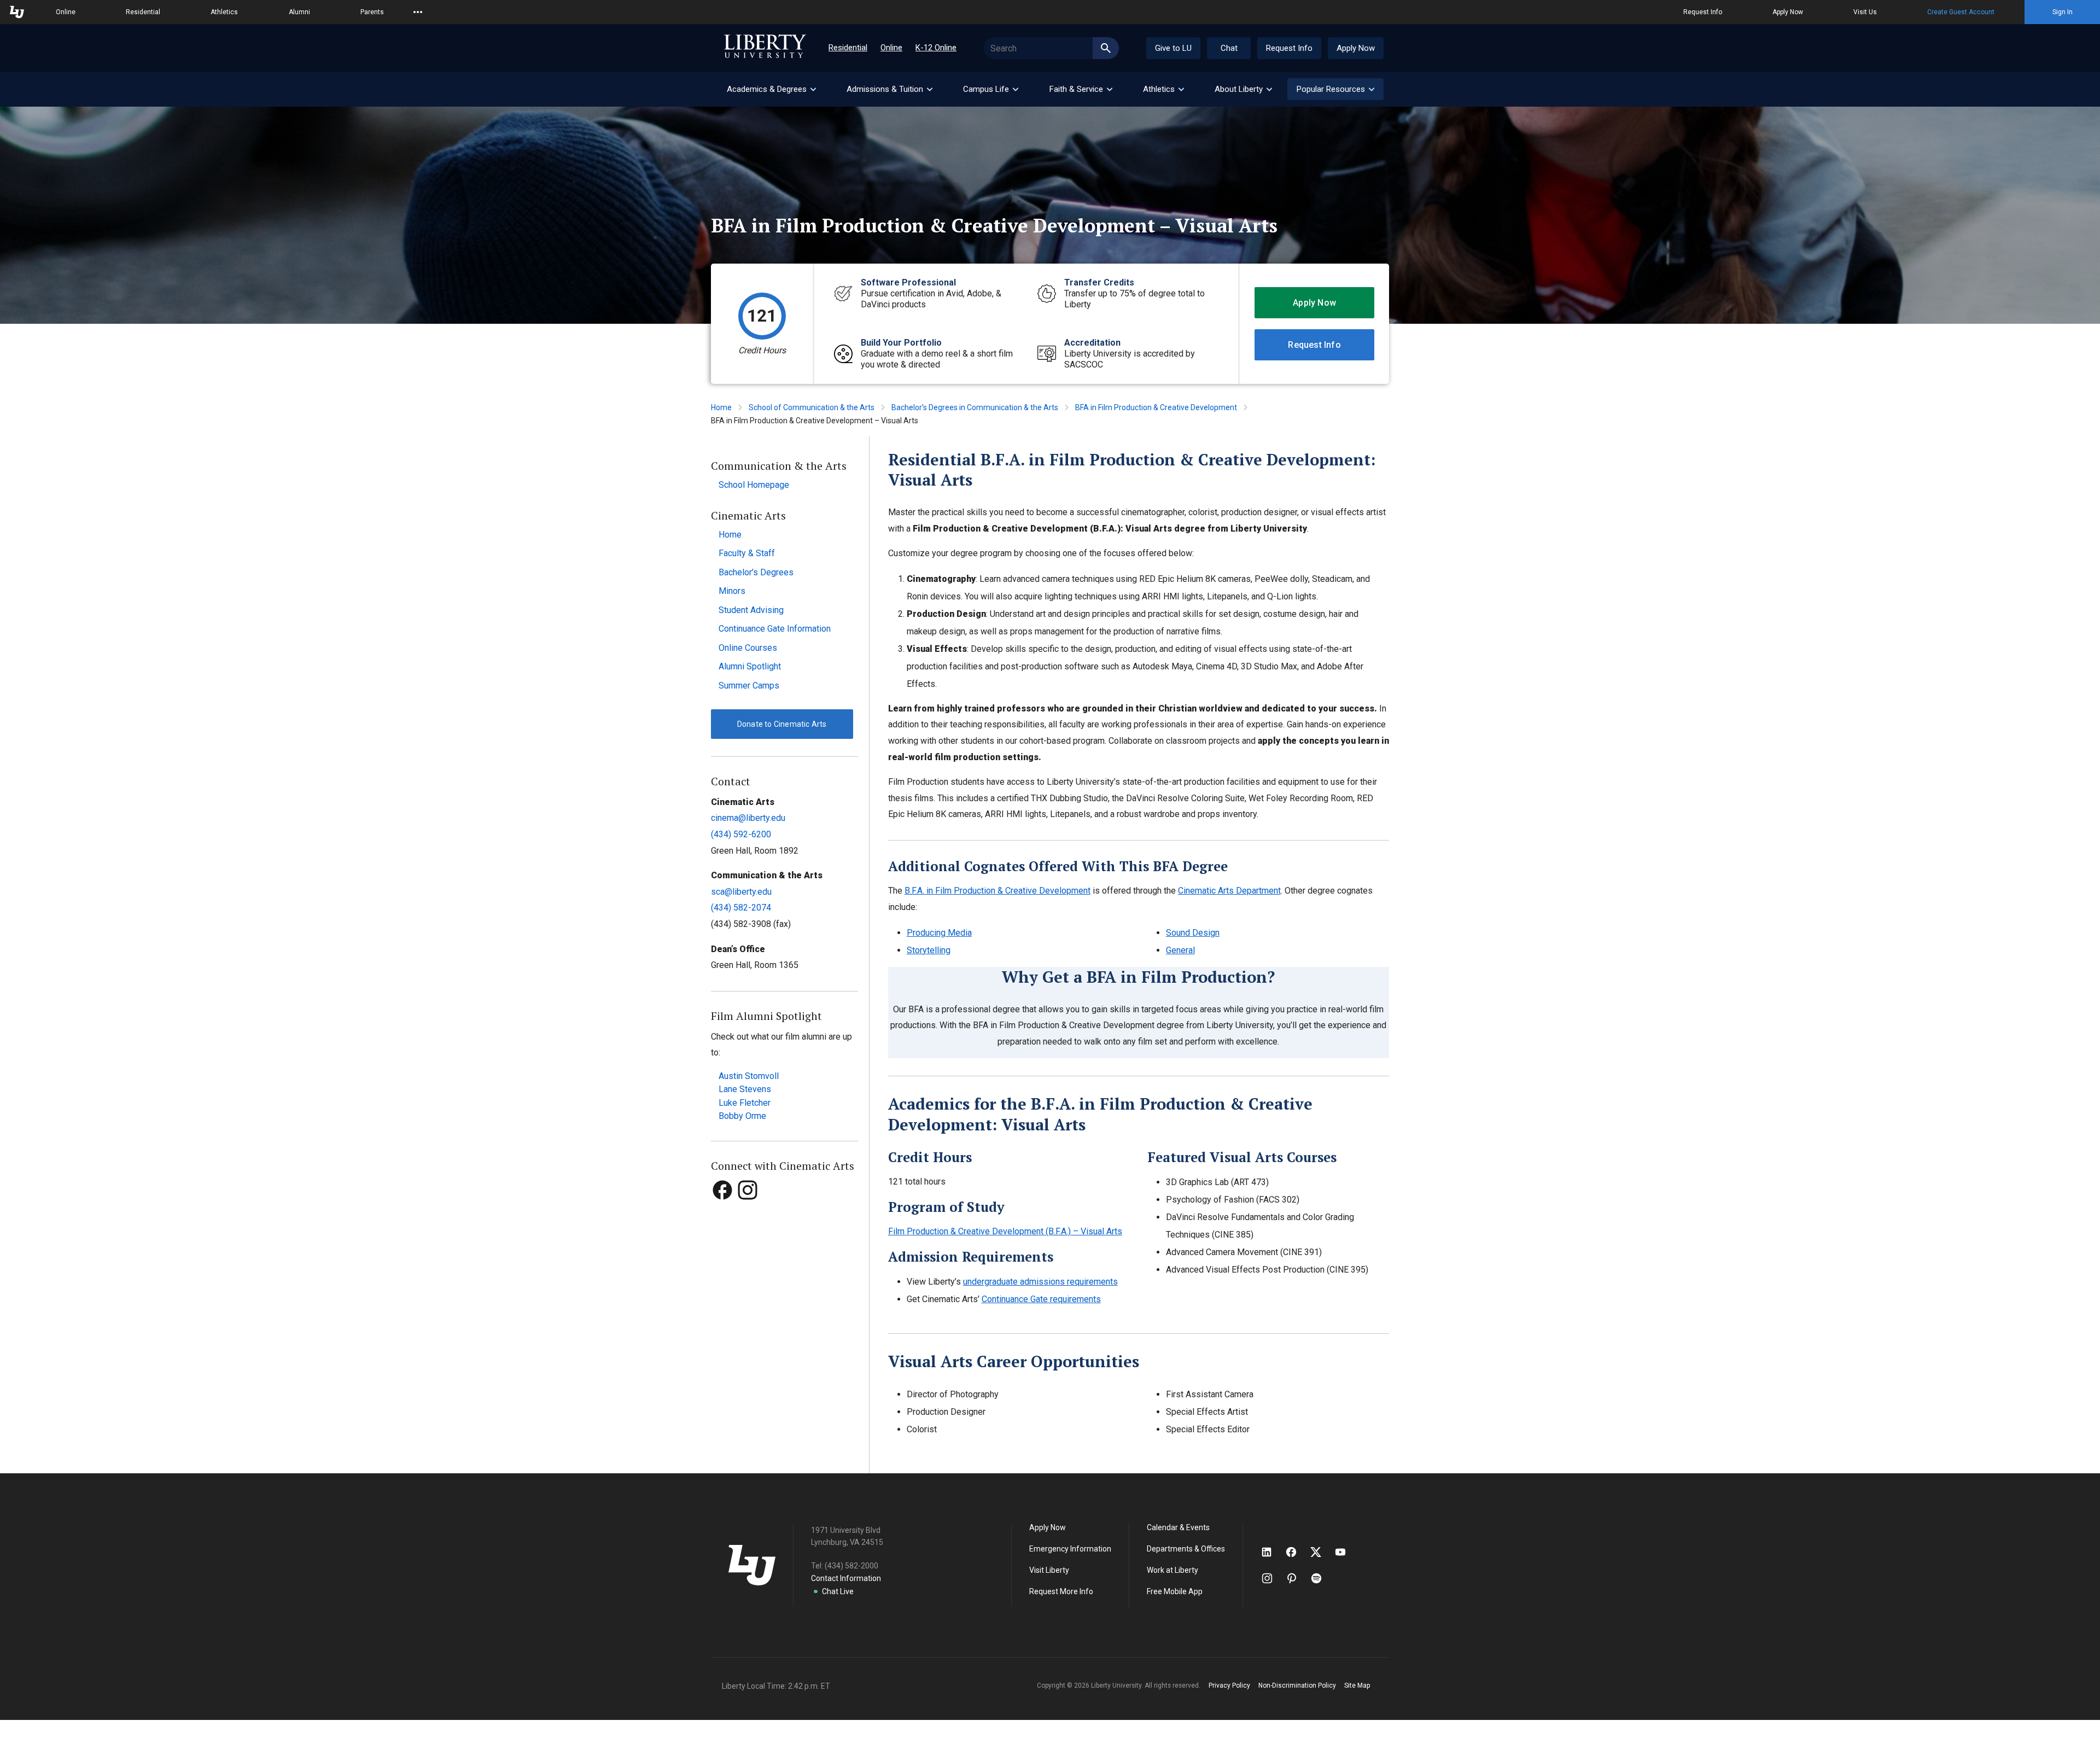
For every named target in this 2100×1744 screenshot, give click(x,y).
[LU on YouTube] (1346, 1552)
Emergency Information (1070, 1549)
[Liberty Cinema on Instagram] (748, 1211)
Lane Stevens (745, 1089)
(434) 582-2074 (741, 908)
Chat (1229, 48)
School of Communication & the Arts (812, 407)
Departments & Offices (1186, 1549)
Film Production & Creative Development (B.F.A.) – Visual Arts (1005, 1231)
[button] (1335, 89)
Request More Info (1061, 1591)
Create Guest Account (1961, 12)
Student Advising (751, 610)
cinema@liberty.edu (748, 818)
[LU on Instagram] (1272, 1578)
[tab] (771, 89)
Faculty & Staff (747, 553)
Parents (372, 12)
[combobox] (1051, 48)
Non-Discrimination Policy (1297, 1685)
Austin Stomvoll (749, 1076)
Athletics (224, 12)
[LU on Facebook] (1297, 1552)
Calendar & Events (1178, 1527)
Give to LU (1173, 48)
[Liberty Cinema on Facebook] (724, 1211)
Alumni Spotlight (750, 666)
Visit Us (1865, 12)
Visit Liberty (1049, 1570)
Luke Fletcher (745, 1103)
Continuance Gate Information (775, 629)
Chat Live (838, 1591)
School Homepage (754, 485)
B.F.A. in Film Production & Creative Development (997, 891)
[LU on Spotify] (1321, 1578)
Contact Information (846, 1578)
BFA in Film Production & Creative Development (1156, 407)
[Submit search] (1106, 48)
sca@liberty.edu (741, 892)
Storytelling (929, 950)
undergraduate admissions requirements (1040, 1282)
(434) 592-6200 (741, 834)
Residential (143, 12)
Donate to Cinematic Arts (782, 724)
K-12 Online (936, 48)
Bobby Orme (742, 1116)
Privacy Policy (1229, 1685)
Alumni (299, 12)
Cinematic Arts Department (1229, 891)
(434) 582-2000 (851, 1566)
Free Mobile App (1175, 1591)
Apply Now (1788, 12)
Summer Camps (749, 686)
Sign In (2063, 12)
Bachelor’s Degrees (756, 572)
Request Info (1703, 12)
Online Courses (748, 648)
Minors (732, 591)
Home (721, 407)
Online (66, 12)
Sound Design (1193, 933)
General (1180, 950)
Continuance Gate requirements (1041, 1299)
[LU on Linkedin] (1272, 1552)
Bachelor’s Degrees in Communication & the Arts (975, 407)
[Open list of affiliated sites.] (418, 12)
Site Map (1357, 1685)
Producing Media (939, 933)
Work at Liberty (1172, 1570)
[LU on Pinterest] (1296, 1578)
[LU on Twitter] (1321, 1552)
